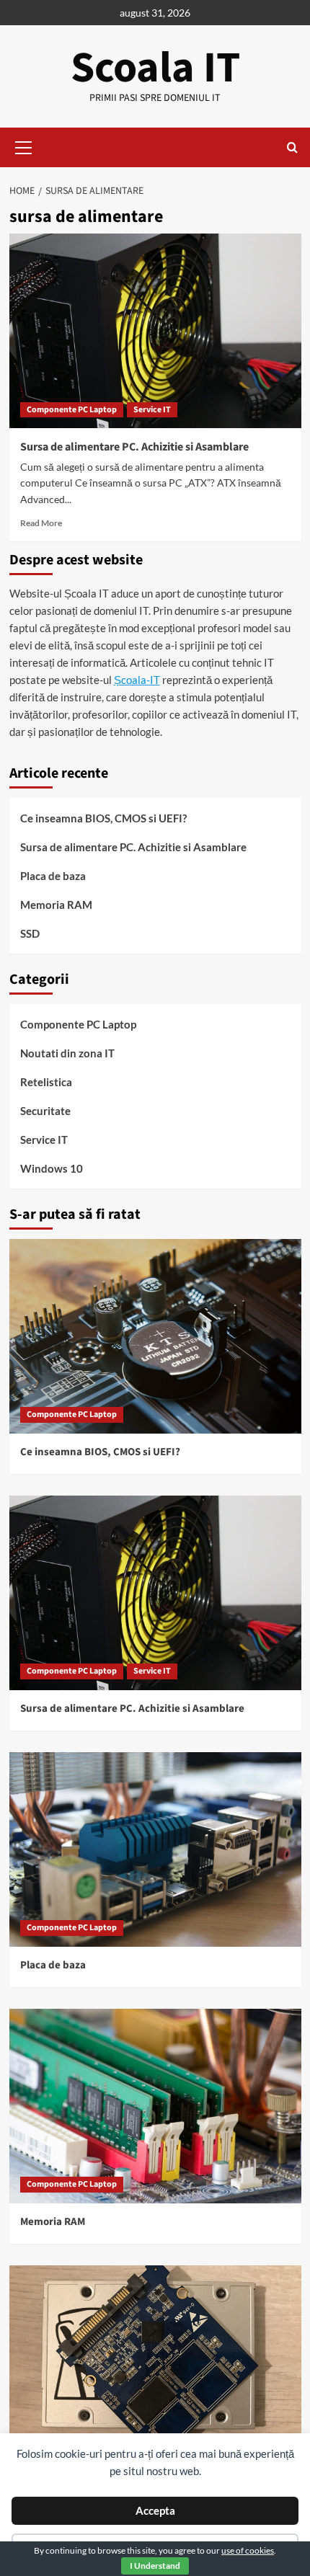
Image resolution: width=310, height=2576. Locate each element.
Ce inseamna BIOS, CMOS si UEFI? (103, 818)
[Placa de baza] (155, 1849)
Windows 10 (52, 1168)
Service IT (152, 410)
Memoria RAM (56, 905)
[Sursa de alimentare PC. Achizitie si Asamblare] (155, 331)
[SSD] (155, 2363)
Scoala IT (155, 68)
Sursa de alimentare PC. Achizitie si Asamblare (134, 447)
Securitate (45, 1111)
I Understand (155, 2566)
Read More (41, 523)
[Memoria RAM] (155, 2106)
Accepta (155, 2510)
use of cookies (248, 2550)
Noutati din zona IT (67, 1053)
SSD (30, 933)
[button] (24, 146)
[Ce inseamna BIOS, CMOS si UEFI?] (155, 1336)
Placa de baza (53, 876)
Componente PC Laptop (72, 410)
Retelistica (46, 1082)
